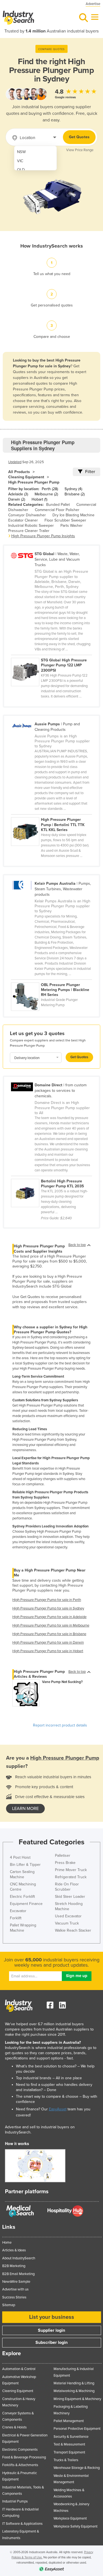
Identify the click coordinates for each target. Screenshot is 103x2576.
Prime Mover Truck (71, 1870)
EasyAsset (58, 2109)
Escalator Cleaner (23, 520)
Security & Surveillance (71, 2437)
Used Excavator (68, 1916)
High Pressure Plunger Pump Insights (43, 536)
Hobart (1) (39, 499)
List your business (52, 2317)
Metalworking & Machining (74, 2391)
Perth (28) (50, 489)
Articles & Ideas (14, 2250)
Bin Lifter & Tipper (25, 1865)
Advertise (93, 4)
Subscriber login (51, 2342)
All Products (19, 472)
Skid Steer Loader (70, 1897)
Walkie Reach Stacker (73, 1930)
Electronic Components (20, 2450)
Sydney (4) (73, 489)
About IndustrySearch (19, 2258)
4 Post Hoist (20, 1857)
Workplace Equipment (70, 2518)
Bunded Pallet (58, 505)
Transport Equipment (69, 2452)
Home (7, 2243)
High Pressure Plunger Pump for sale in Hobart (48, 1651)
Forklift (16, 1918)
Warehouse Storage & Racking (77, 2468)
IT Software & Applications (22, 2524)
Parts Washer (72, 526)
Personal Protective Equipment (77, 2429)
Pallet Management (69, 2421)
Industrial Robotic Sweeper (31, 526)
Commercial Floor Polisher (57, 510)
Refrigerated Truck (71, 1877)
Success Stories (14, 2297)
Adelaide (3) (18, 494)
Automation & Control (19, 2369)
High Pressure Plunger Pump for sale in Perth (47, 1600)
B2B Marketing (14, 2266)
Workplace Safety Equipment (76, 2526)
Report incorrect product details (60, 1725)
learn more (25, 1809)
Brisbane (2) (75, 494)
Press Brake (65, 1863)
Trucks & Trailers (66, 2460)
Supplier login (51, 2330)
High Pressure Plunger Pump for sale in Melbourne (51, 1625)
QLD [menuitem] (21, 170)
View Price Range (80, 150)
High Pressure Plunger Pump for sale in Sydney (48, 1608)
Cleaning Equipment (26, 477)
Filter (90, 472)
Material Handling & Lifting (74, 2383)
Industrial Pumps (15, 2501)
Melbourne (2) (46, 494)
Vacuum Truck (67, 1923)
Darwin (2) (17, 499)
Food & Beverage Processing (24, 2457)
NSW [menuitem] (21, 152)
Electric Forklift (22, 1897)
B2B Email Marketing (18, 2274)
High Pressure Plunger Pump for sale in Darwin (48, 1643)
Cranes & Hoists (14, 2427)
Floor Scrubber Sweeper (65, 520)
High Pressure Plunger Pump (34, 482)
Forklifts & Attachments (20, 2465)
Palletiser (63, 1856)
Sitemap (9, 2305)
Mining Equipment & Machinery (77, 2399)
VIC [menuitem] (20, 161)
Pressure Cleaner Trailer (29, 531)
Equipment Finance (26, 1904)
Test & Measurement (69, 2444)
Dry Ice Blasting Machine (73, 515)
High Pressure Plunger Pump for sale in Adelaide (49, 1617)
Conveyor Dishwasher (27, 515)
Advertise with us (15, 2289)
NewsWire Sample (16, 2282)
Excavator (18, 1911)
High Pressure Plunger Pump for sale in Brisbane (49, 1634)
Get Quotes (79, 137)
